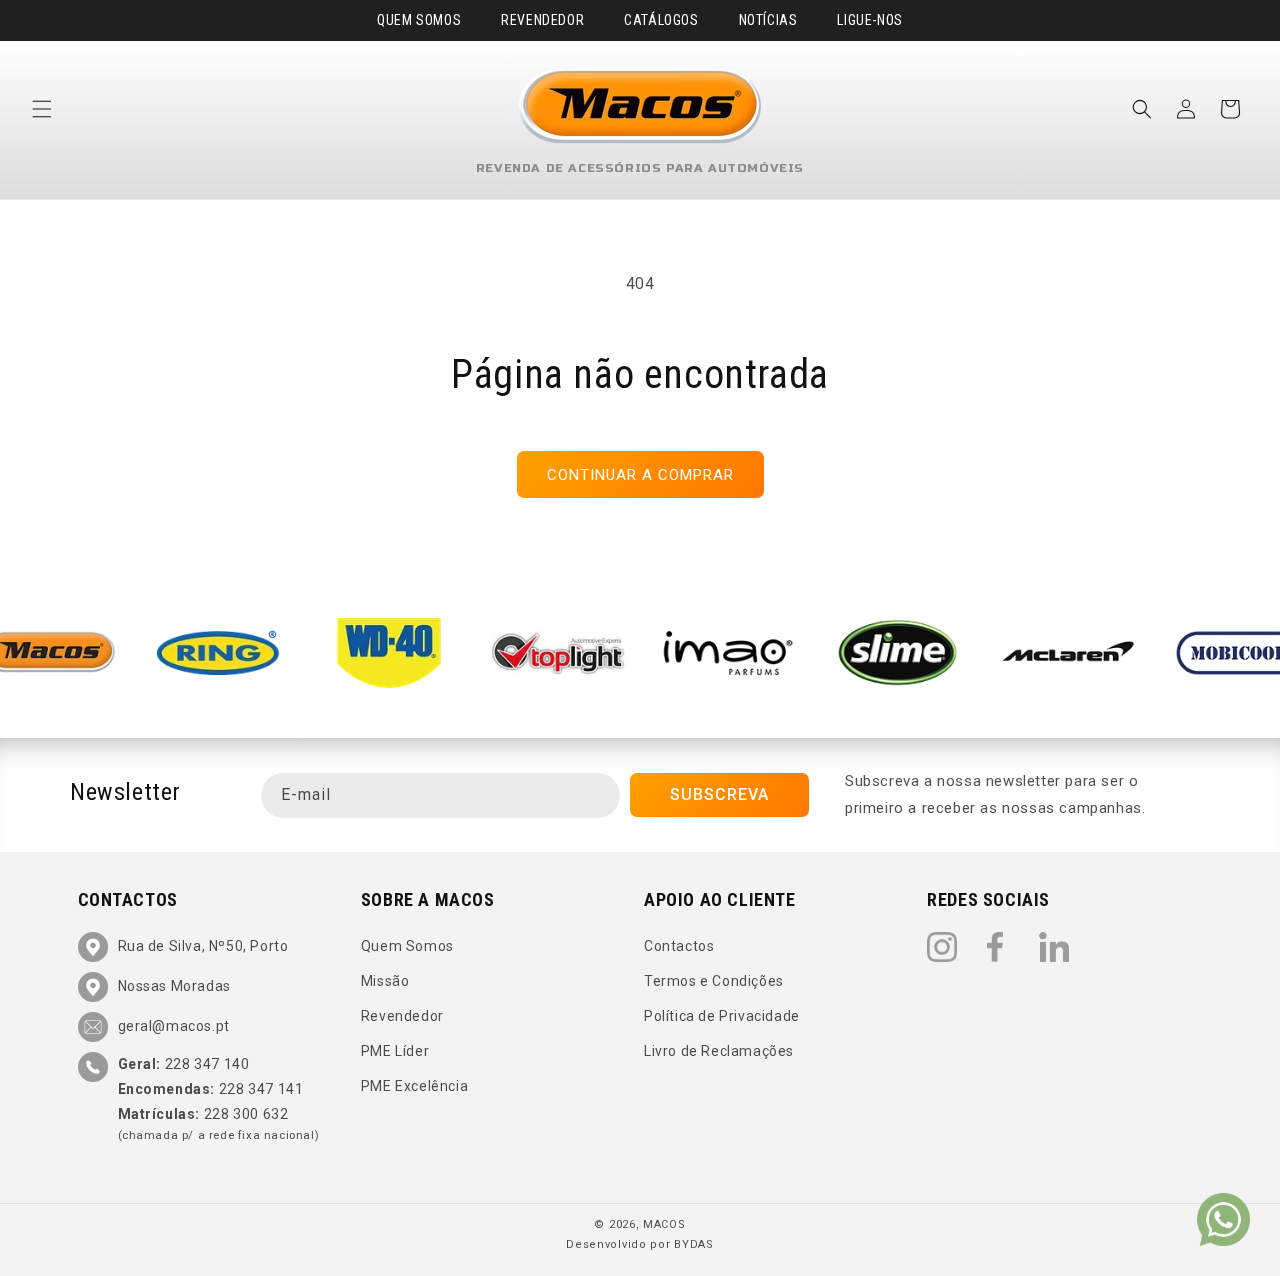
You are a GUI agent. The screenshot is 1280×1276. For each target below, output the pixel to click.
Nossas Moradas (174, 986)
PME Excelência (414, 1087)
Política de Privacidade (722, 1016)
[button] (42, 109)
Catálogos (661, 20)
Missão (385, 981)
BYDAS (694, 1244)
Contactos (679, 946)
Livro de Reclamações (719, 1051)
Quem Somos (419, 20)
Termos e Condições (714, 981)
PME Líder (395, 1051)
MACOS (664, 1224)
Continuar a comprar (640, 475)
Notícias (768, 20)
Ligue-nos (869, 20)
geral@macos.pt (174, 1026)
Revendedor (542, 20)
